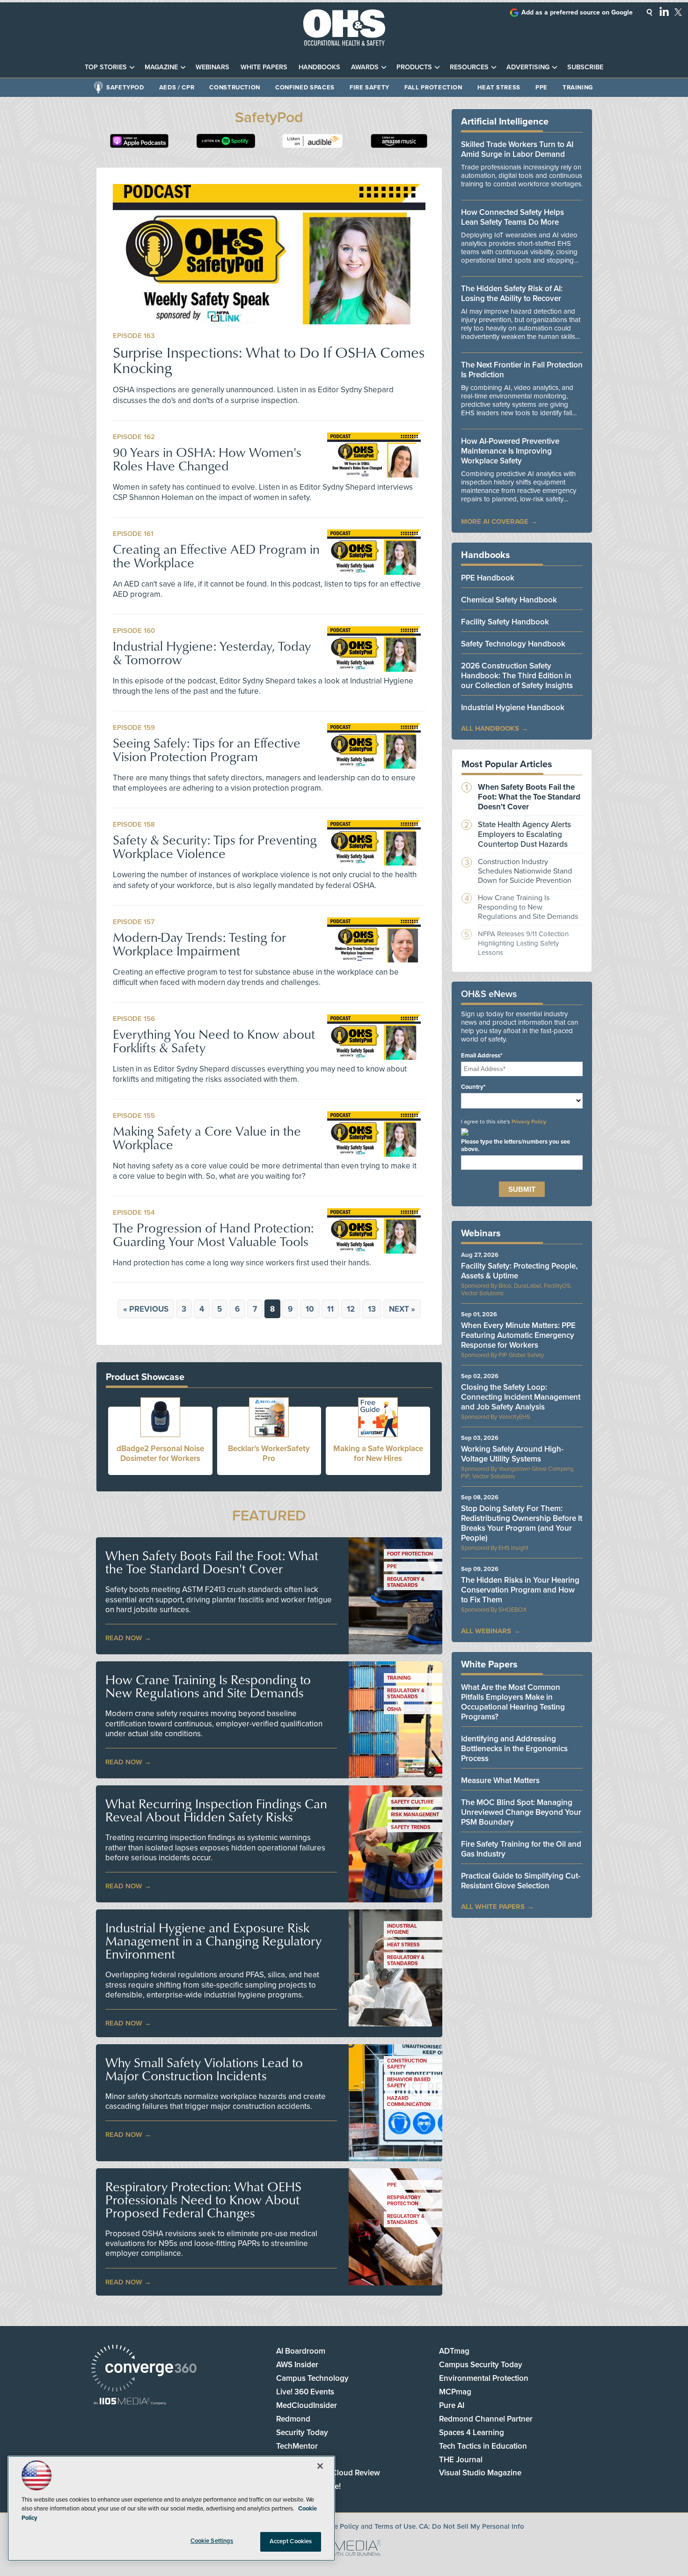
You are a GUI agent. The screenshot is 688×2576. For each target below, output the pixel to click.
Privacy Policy (529, 1122)
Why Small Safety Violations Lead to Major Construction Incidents (204, 2069)
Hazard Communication (409, 2101)
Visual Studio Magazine (480, 2473)
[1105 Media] (130, 2402)
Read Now (124, 1638)
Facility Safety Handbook (505, 622)
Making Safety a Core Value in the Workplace (207, 1138)
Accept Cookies (291, 2541)
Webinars (212, 67)
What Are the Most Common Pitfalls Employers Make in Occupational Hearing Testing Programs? (513, 1702)
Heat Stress (499, 88)
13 (372, 1309)
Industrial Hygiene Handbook (513, 708)
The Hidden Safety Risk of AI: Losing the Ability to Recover (512, 294)
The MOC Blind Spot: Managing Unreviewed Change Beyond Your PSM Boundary (521, 1812)
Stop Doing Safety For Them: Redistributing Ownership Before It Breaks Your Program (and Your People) (522, 1523)
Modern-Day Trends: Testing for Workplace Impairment (199, 944)
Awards (365, 67)
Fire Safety (370, 88)
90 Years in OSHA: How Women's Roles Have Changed (207, 459)
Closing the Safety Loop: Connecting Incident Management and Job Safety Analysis (521, 1397)
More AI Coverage (495, 521)
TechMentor (297, 2446)
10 (310, 1309)
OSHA (394, 1709)
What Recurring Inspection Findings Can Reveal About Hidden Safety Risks (216, 1810)
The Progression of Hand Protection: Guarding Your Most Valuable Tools (213, 1234)
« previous (146, 1309)
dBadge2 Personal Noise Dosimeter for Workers (160, 1453)
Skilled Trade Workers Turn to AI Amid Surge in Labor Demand (517, 149)
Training (578, 88)
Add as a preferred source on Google (577, 12)
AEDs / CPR (177, 88)
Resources (469, 67)
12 (351, 1309)
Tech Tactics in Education (483, 2446)
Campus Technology (312, 2378)
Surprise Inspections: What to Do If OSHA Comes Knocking (269, 360)
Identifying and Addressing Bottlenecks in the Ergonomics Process (514, 1749)
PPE (542, 88)
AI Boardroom (301, 2351)
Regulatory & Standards (406, 1582)
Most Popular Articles (507, 764)
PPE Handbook (488, 578)
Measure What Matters (500, 1780)
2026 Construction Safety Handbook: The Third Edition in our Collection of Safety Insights (517, 676)
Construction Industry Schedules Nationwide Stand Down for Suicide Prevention (525, 871)
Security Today (302, 2433)
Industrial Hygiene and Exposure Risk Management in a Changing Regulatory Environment (213, 1941)
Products (414, 67)
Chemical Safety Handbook (509, 600)
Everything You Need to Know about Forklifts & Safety (214, 1041)
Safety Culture (412, 1802)
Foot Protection (410, 1554)
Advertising (528, 67)
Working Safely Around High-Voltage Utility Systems (512, 1454)
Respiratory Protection (404, 2201)
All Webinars (486, 1631)
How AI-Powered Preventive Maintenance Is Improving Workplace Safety (510, 451)
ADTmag (454, 2351)
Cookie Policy (337, 2526)
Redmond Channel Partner (486, 2419)
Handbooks (319, 67)
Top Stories (106, 67)
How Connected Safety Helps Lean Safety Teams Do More (512, 217)
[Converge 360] (144, 2369)
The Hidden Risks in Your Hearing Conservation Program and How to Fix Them (520, 1590)
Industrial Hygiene (402, 1929)
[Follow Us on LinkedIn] (664, 11)
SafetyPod (125, 88)
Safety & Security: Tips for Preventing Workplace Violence (215, 846)
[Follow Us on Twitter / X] (678, 12)
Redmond (293, 2419)
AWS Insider (297, 2365)
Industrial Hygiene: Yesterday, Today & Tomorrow (212, 653)
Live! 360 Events (305, 2392)
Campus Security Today (481, 2365)
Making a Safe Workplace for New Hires (378, 1453)
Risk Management (415, 1815)
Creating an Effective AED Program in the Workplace (216, 556)
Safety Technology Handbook (513, 644)
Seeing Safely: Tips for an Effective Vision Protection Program (207, 749)
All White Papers (493, 1907)
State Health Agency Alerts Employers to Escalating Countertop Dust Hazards (524, 834)
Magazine (161, 67)
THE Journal (461, 2460)
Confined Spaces (305, 88)
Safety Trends (411, 1827)
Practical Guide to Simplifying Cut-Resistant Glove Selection (521, 1881)
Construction (235, 88)
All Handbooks (490, 728)
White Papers (264, 67)
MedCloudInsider (307, 2405)
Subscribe (585, 67)
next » (402, 1309)
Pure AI (452, 2405)
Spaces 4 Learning (472, 2433)
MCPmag (455, 2392)
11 (330, 1309)
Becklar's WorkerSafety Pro (269, 1453)
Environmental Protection (484, 2378)
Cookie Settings (212, 2541)
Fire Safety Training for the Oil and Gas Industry (521, 1849)
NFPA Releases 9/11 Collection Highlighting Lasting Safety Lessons (523, 943)
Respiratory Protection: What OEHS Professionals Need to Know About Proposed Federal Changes (203, 2200)
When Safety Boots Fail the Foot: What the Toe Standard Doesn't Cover (212, 1562)
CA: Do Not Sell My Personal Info (472, 2526)
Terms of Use (395, 2526)
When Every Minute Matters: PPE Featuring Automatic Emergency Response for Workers (518, 1335)
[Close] (320, 2466)
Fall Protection (433, 88)
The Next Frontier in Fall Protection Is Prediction (522, 370)
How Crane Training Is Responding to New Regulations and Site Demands (208, 1686)
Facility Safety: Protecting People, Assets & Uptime (519, 1271)
